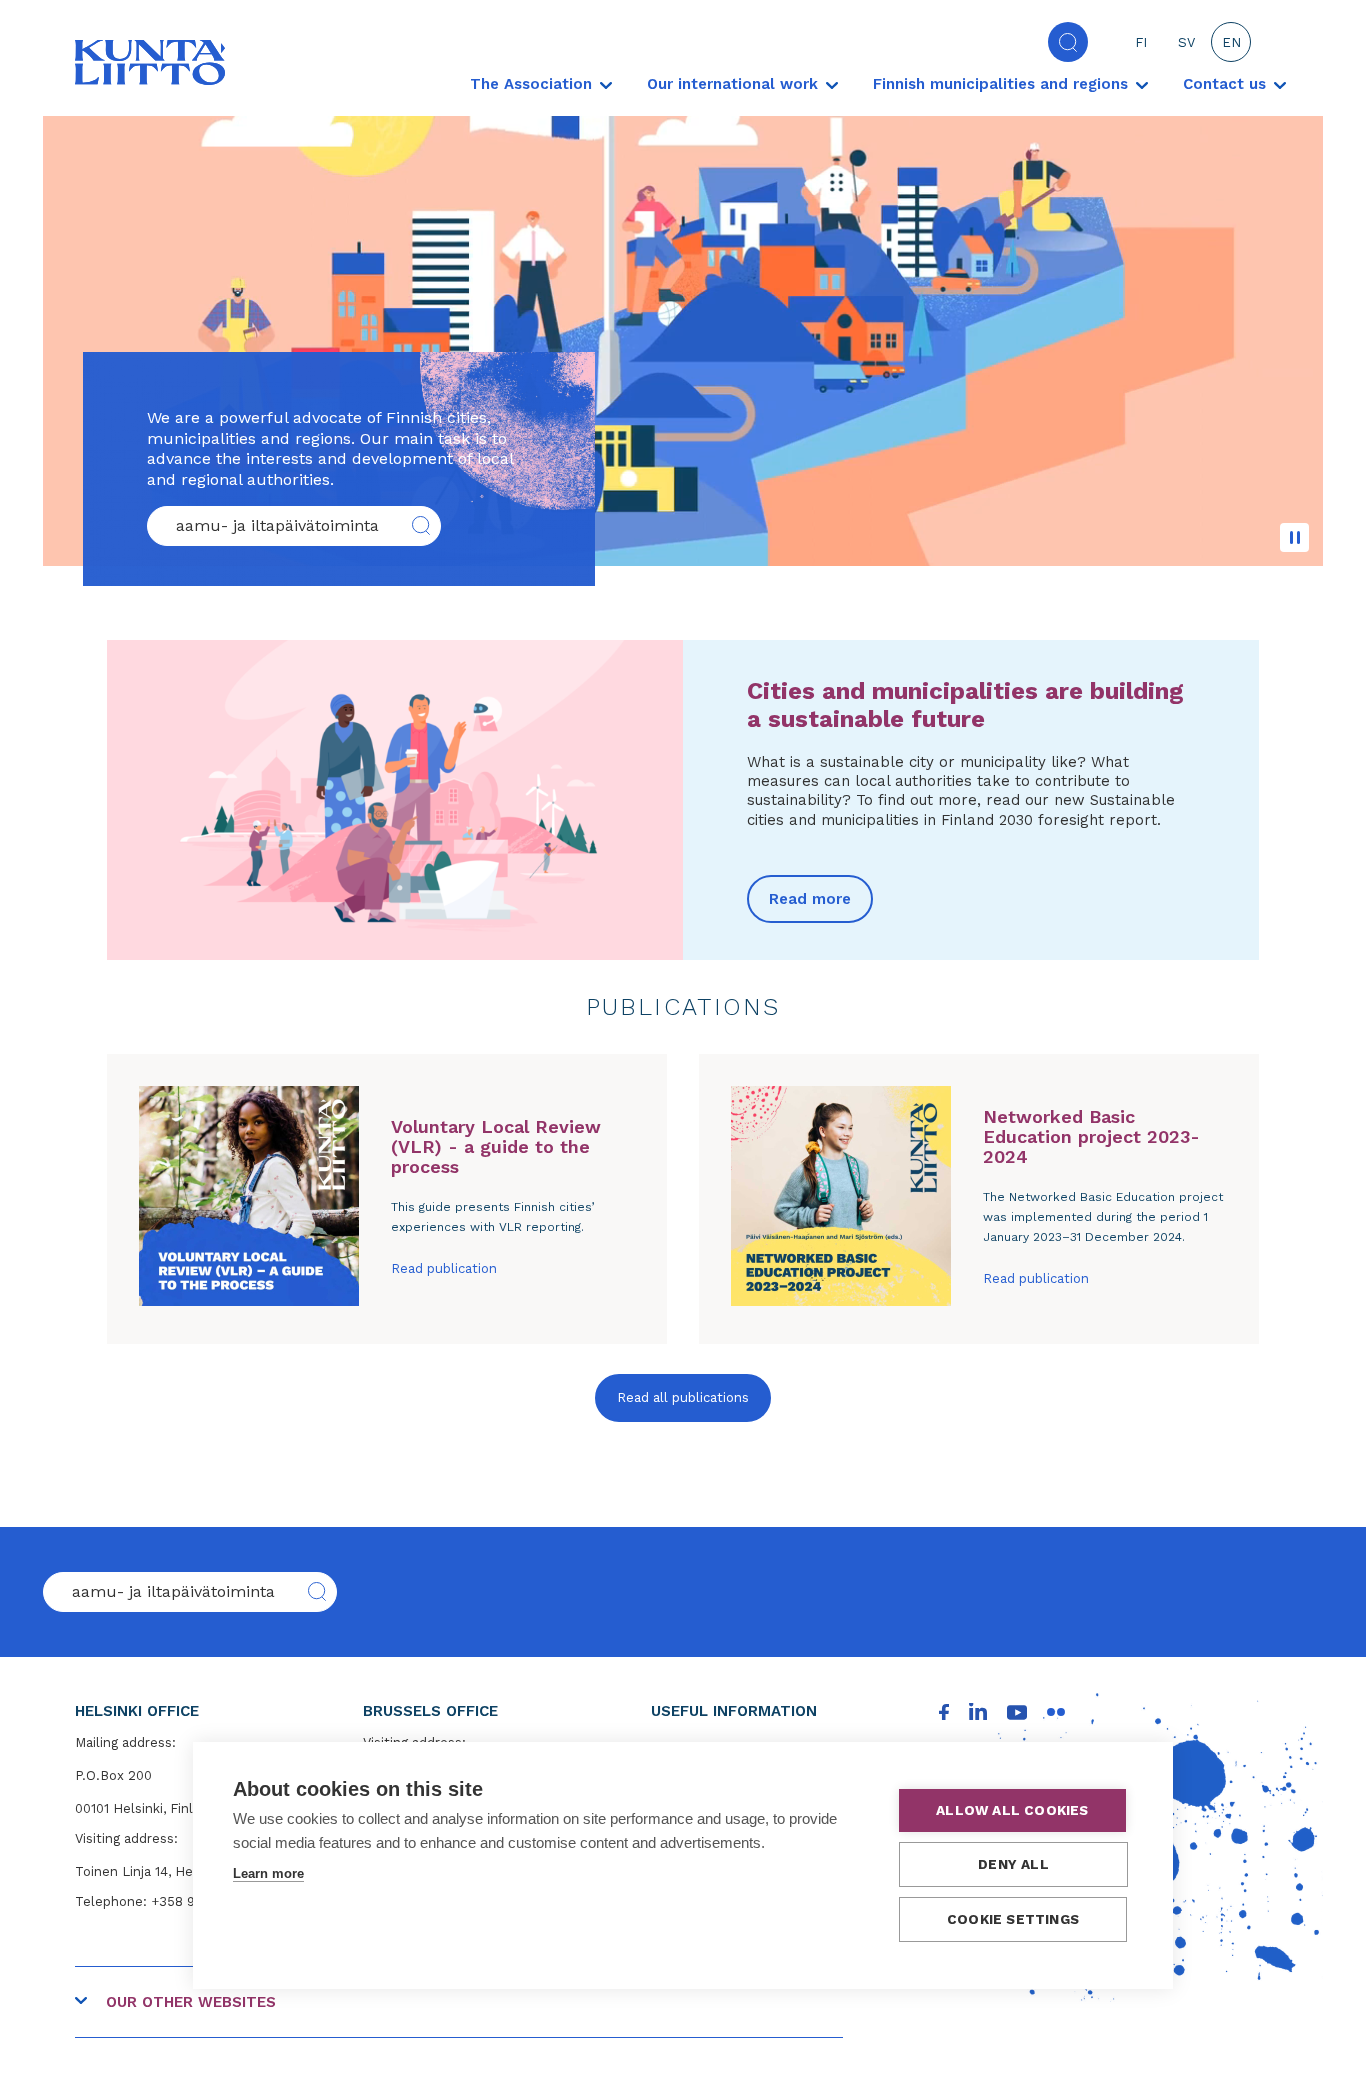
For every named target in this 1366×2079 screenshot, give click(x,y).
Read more (810, 899)
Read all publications (683, 1397)
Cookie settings (1013, 1919)
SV (1186, 42)
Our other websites (191, 2002)
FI (1141, 42)
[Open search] (1068, 42)
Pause (1294, 537)
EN (1231, 42)
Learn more (268, 1873)
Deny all (1013, 1864)
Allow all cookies (1012, 1810)
